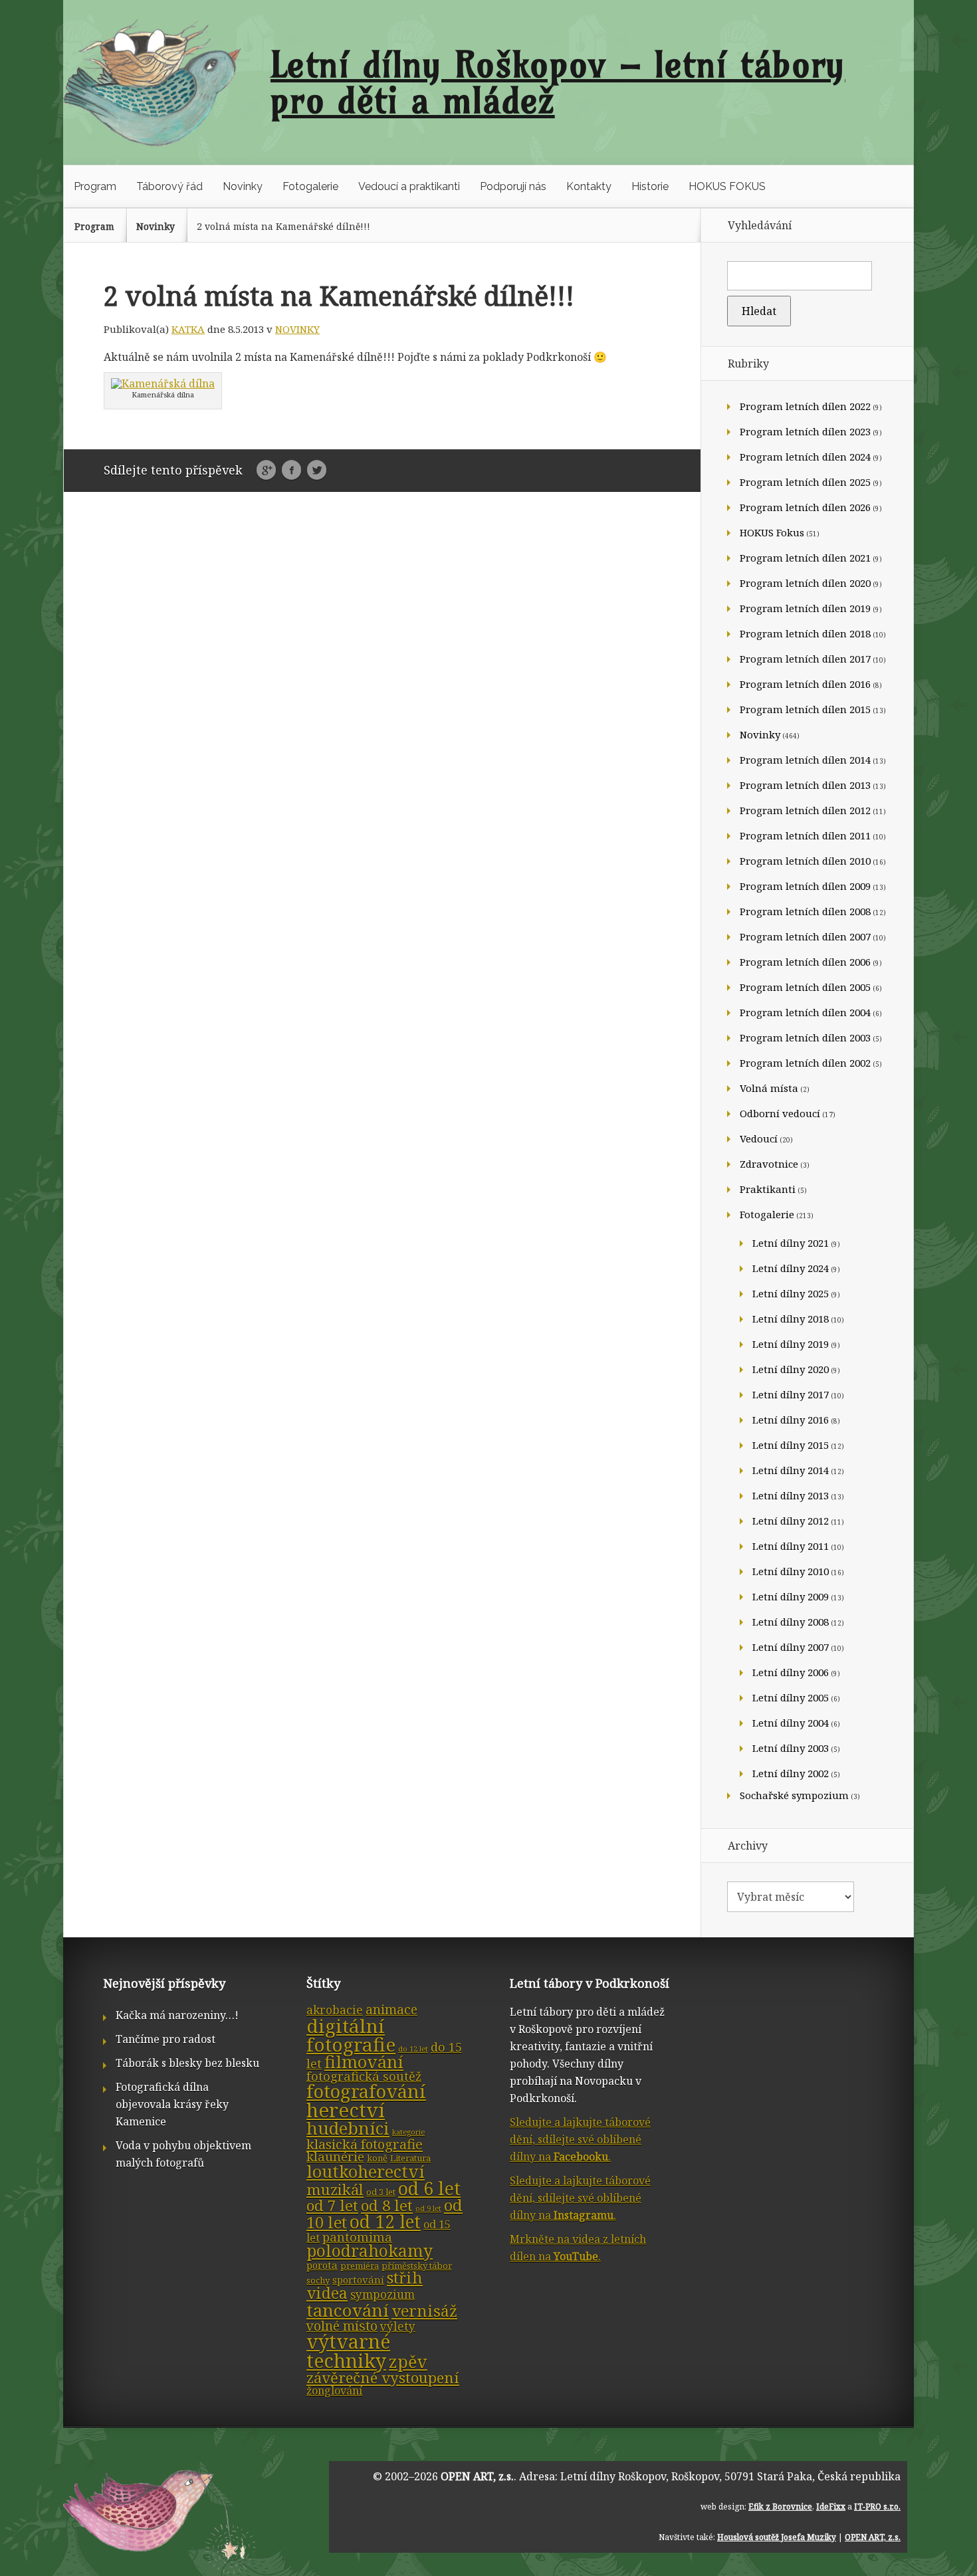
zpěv (408, 2361)
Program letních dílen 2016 (805, 684)
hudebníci (348, 2128)
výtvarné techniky (348, 2351)
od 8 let (387, 2205)
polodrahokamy (370, 2251)
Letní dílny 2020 (791, 1369)
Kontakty (589, 186)
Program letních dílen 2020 (805, 583)
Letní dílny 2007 (791, 1647)
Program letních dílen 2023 (805, 431)
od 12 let (385, 2222)
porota (322, 2265)
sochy (318, 2280)
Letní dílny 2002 (791, 1773)
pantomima (357, 2237)
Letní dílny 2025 (791, 1293)
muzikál (335, 2190)
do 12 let (413, 2049)
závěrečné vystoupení (383, 2378)
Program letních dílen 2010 (805, 861)
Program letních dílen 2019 (805, 608)
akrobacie (335, 2010)
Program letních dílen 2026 (805, 507)
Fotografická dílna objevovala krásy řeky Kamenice (172, 2104)
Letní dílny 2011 (791, 1546)
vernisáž (424, 2311)
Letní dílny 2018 (791, 1319)
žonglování (334, 2391)
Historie (650, 186)
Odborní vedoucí (780, 1113)
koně (377, 2158)
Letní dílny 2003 (791, 1748)
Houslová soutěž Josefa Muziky (777, 2537)
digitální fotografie (351, 2035)
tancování (348, 2310)
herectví (346, 2110)
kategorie (408, 2132)
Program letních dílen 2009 (805, 886)
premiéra (360, 2266)
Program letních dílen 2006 (805, 962)
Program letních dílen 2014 (805, 760)
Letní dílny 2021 (791, 1243)
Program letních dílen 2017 (805, 659)
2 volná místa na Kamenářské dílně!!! (283, 226)
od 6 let (429, 2188)
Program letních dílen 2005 (805, 987)
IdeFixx (831, 2507)
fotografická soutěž (364, 2076)
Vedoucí (759, 1138)
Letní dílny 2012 (791, 1521)
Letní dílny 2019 (791, 1344)
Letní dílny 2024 (791, 1268)
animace (391, 2009)
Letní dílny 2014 (791, 1470)
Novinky (243, 186)
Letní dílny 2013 (791, 1495)
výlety (398, 2326)
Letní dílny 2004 (791, 1723)
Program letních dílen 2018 (805, 633)
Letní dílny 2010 (791, 1571)
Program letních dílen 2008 (805, 911)
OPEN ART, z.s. (477, 2476)
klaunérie (335, 2157)
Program (95, 186)
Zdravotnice (769, 1164)
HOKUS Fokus (772, 532)
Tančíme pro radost (165, 2039)
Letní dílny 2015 (791, 1445)
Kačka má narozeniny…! (177, 2015)
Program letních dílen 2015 (805, 709)
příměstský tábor (417, 2266)
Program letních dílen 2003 (805, 1037)
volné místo (342, 2326)
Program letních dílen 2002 (805, 1063)
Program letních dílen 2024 (805, 457)
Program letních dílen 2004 (805, 1012)
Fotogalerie (310, 186)
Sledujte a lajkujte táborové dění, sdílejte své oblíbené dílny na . (580, 2139)
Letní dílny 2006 (791, 1672)
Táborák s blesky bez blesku (187, 2063)
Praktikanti (768, 1189)
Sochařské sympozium (794, 1795)
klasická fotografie (365, 2144)
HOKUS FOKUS (727, 186)
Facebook (291, 471)
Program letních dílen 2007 (805, 936)
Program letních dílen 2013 (805, 785)
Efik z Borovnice (780, 2507)
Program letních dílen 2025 (805, 482)
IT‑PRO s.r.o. (877, 2507)
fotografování (366, 2091)
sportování (358, 2280)
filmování (364, 2062)
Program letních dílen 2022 (805, 406)
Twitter (317, 471)
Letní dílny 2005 (791, 1697)
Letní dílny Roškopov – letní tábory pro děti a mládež (558, 82)
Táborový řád (169, 186)
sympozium (382, 2295)
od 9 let (428, 2208)
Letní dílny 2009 (791, 1596)
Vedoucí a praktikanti (409, 186)
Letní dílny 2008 (791, 1622)
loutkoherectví (366, 2171)
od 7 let (332, 2205)
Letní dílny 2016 (791, 1420)
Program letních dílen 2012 (805, 810)
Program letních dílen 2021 (805, 558)
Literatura (410, 2158)
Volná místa (769, 1088)
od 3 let (381, 2192)
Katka (188, 329)
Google (266, 471)
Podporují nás (513, 186)
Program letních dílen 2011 (805, 835)
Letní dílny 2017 (791, 1394)
